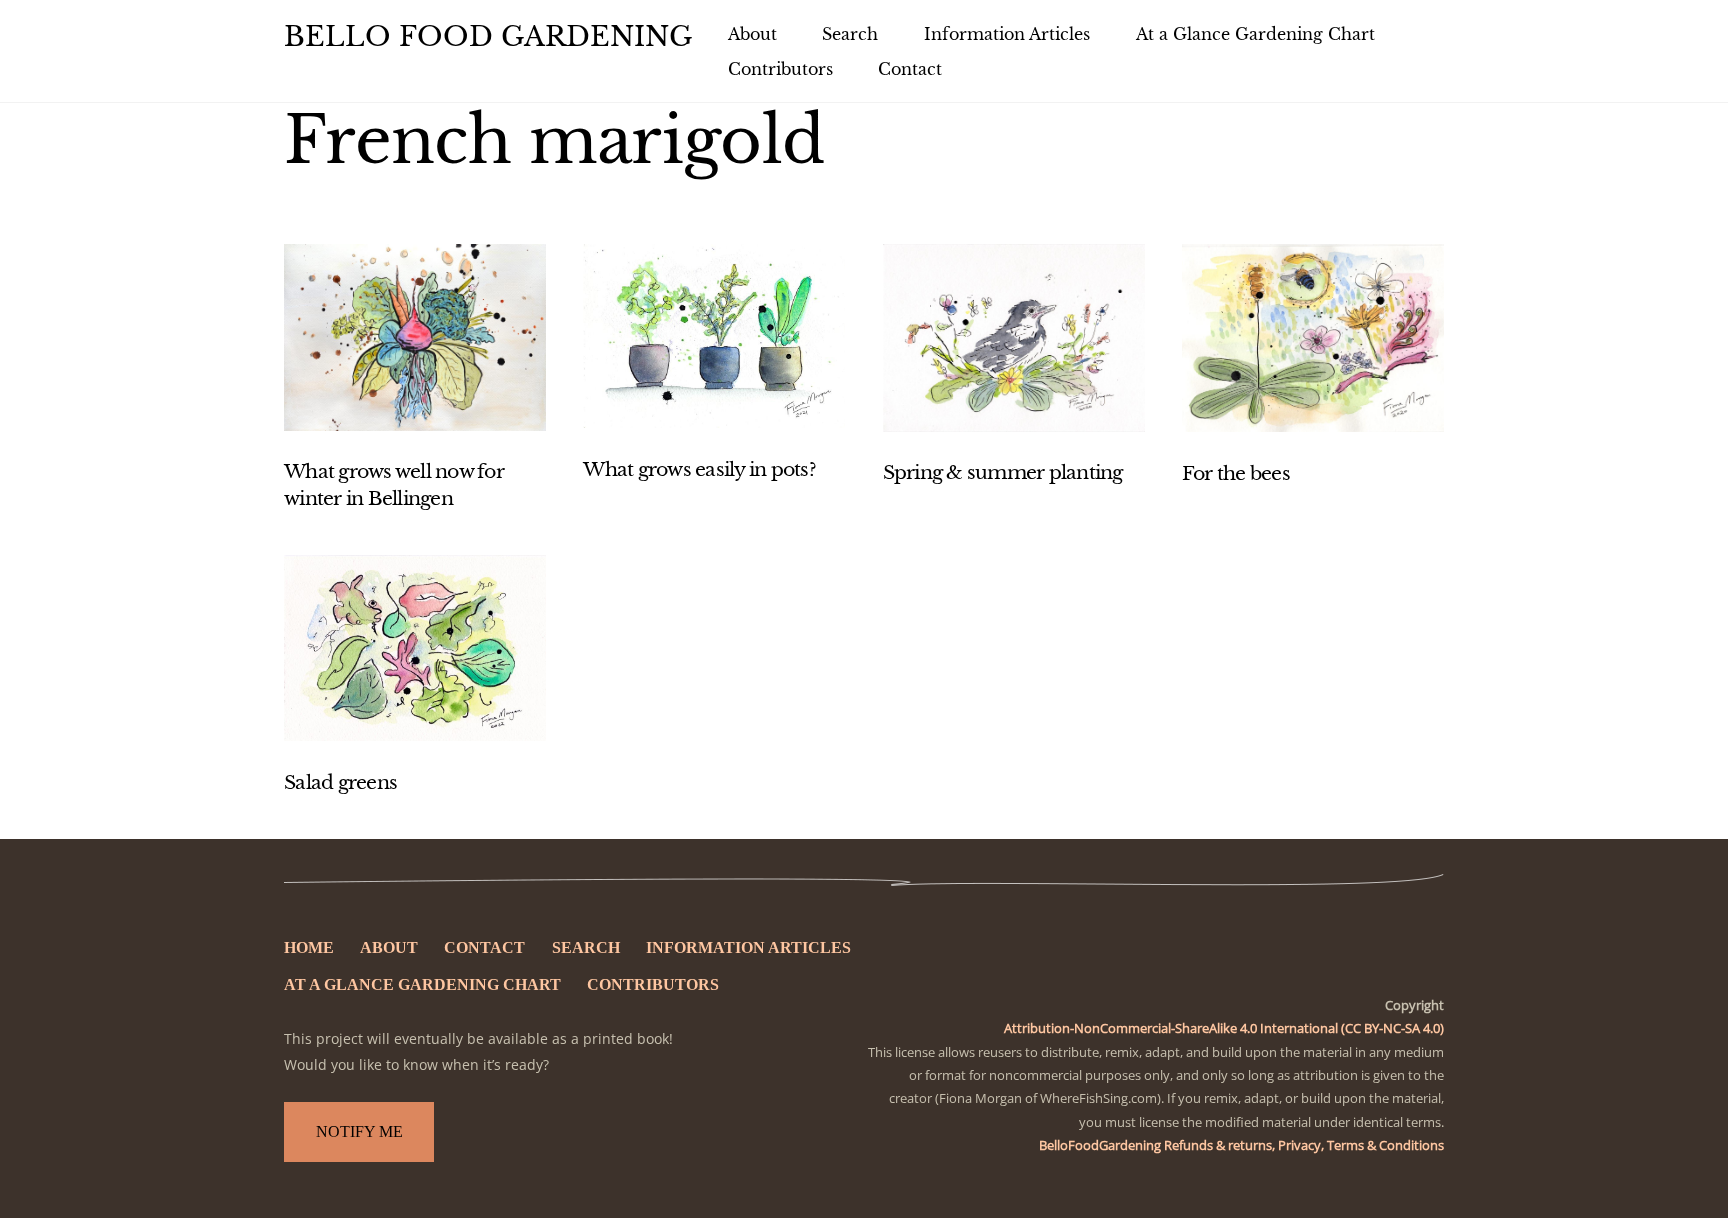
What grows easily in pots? (699, 469)
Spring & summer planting (1003, 472)
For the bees (1236, 473)
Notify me (359, 1131)
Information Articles (1007, 34)
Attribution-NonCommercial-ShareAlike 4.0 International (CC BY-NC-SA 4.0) (1224, 1028)
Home (309, 947)
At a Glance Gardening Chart (1255, 34)
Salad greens (340, 782)
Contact (910, 69)
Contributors (780, 69)
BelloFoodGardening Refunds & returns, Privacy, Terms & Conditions (1241, 1145)
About (752, 34)
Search (850, 34)
